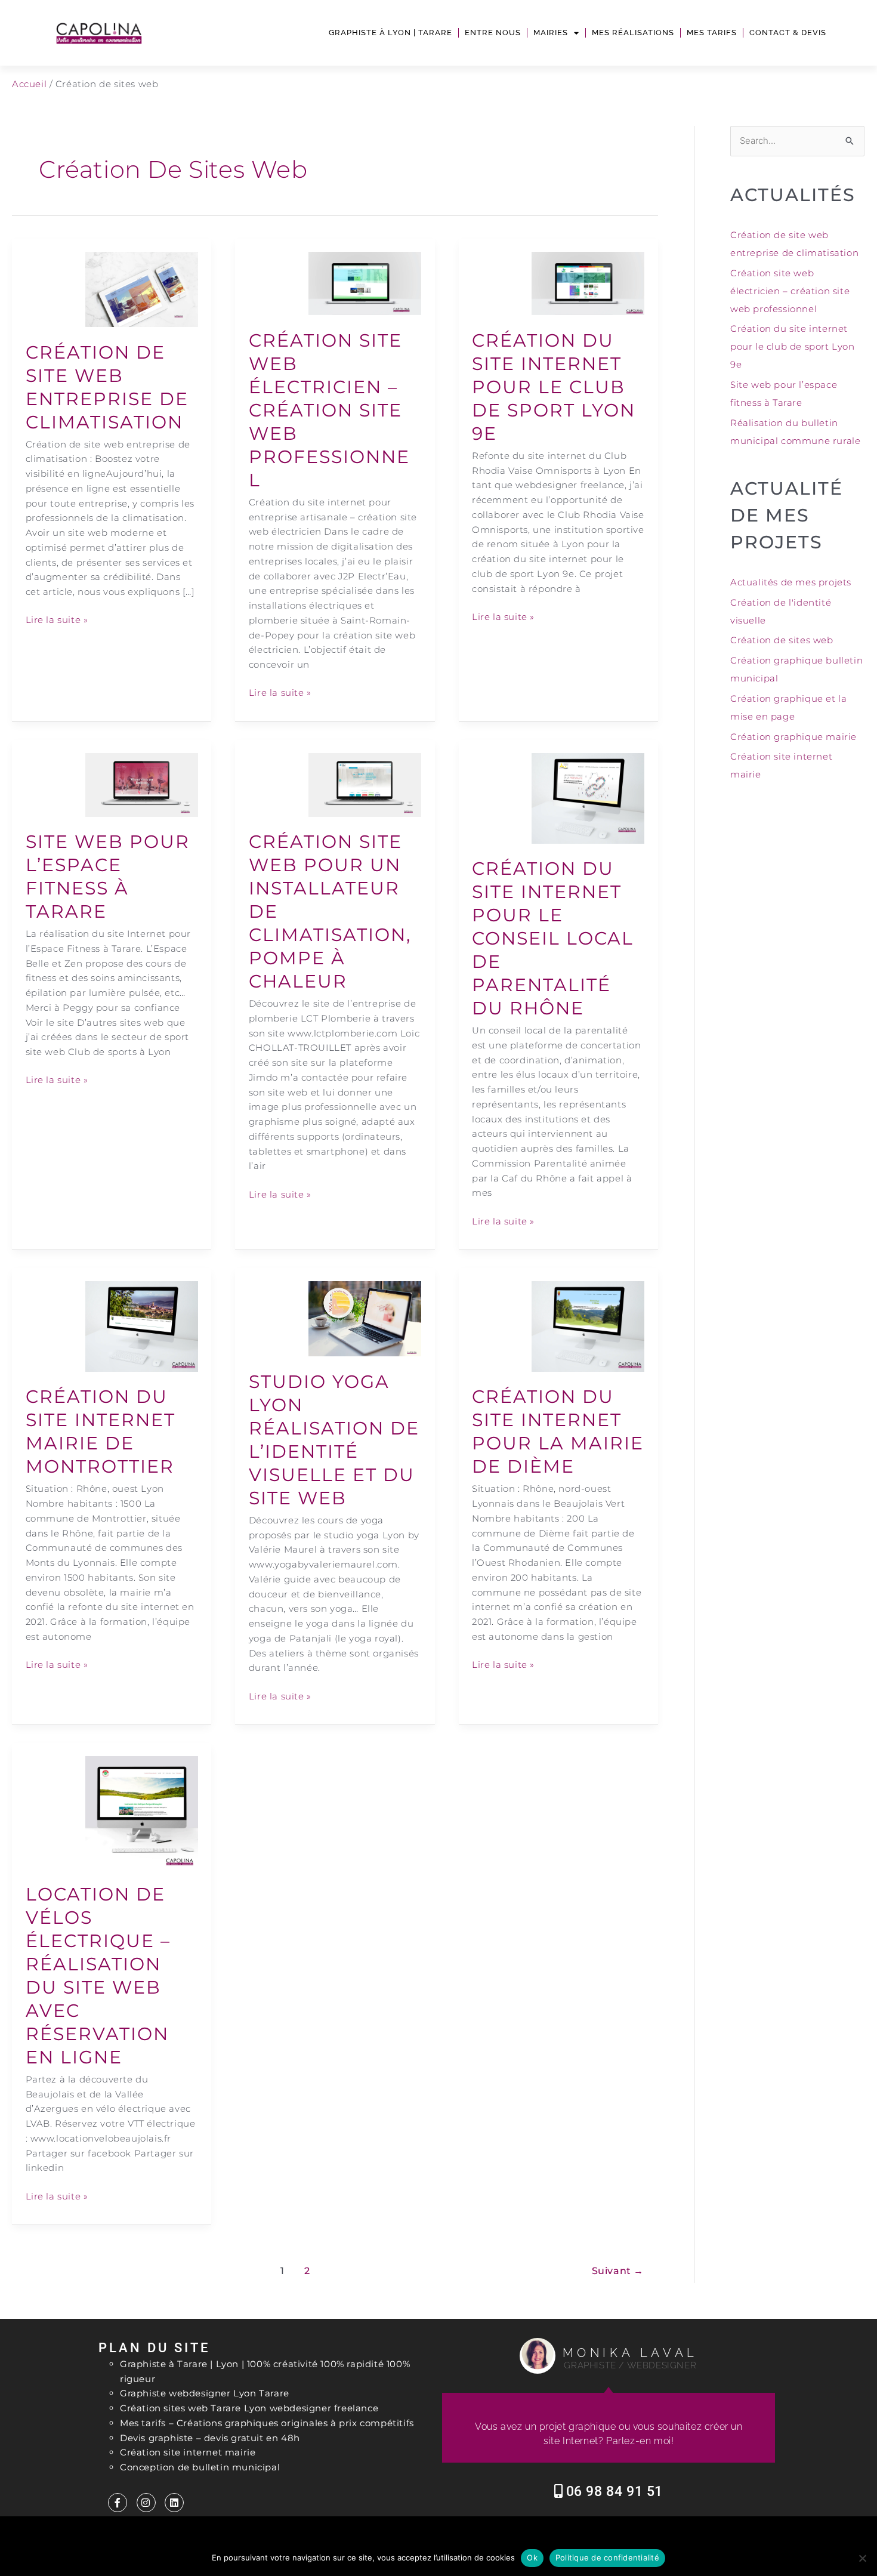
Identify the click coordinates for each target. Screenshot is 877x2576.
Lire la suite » (57, 619)
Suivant (618, 2271)
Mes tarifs (712, 33)
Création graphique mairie (793, 737)
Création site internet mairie (188, 2452)
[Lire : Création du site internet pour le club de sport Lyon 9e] (588, 283)
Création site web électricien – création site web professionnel (329, 410)
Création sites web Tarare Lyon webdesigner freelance (249, 2408)
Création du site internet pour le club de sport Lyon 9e (554, 387)
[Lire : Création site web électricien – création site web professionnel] (365, 283)
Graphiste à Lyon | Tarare (390, 33)
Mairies (551, 33)
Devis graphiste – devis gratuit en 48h (210, 2438)
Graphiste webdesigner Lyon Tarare (205, 2393)
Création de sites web (782, 640)
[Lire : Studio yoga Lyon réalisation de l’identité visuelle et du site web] (365, 1318)
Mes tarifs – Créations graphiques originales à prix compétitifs (267, 2423)
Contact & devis (788, 33)
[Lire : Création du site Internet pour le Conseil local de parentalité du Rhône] (588, 798)
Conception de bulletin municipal (200, 2467)
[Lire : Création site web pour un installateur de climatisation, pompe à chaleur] (365, 784)
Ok (532, 2558)
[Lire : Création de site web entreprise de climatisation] (142, 289)
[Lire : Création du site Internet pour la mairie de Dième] (588, 1326)
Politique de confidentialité (607, 2558)
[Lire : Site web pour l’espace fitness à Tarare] (142, 784)
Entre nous (493, 33)
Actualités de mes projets (791, 582)
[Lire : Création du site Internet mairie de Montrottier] (142, 1326)
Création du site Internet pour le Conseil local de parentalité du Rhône (553, 938)
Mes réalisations (633, 33)
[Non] (862, 2558)
